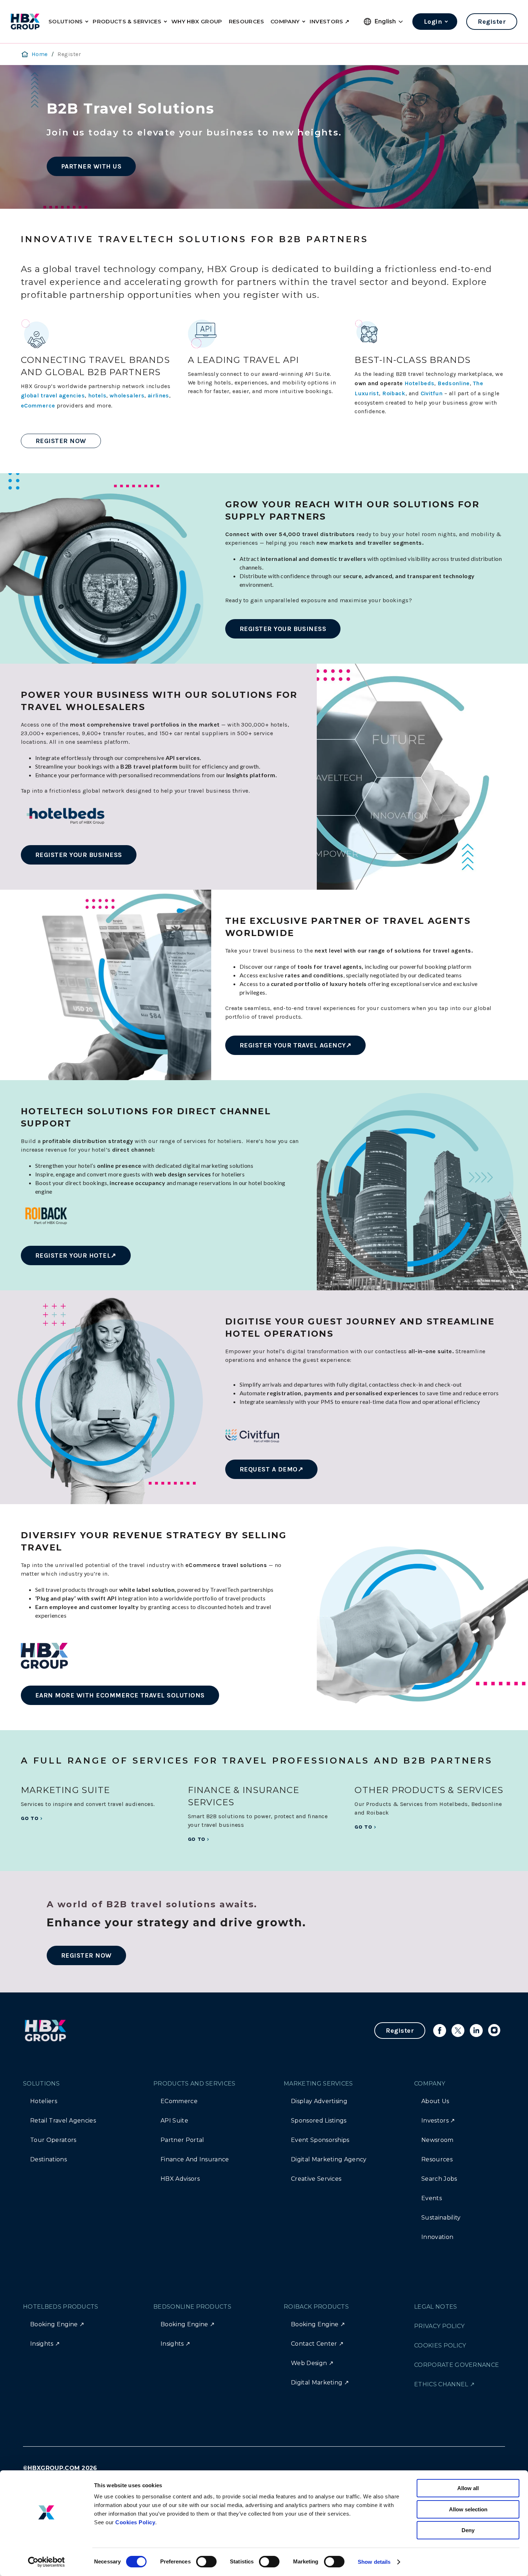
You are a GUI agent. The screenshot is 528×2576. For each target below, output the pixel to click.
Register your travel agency (293, 1045)
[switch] (206, 2562)
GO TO (30, 1818)
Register (492, 22)
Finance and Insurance (195, 2159)
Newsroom (437, 2140)
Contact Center (314, 2344)
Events (432, 2198)
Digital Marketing (317, 2383)
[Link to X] (458, 2031)
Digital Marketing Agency (329, 2159)
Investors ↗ (438, 2121)
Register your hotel (73, 1255)
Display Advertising (319, 2101)
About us (435, 2101)
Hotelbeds (419, 383)
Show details (374, 2562)
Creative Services (316, 2179)
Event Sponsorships (320, 2140)
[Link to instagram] (495, 2031)
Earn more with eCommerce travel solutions (120, 1695)
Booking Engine (54, 2324)
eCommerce (179, 2101)
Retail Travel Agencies (63, 2121)
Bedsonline (454, 383)
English (385, 21)
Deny (468, 2530)
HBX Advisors (180, 2179)
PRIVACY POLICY (439, 2326)
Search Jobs (439, 2179)
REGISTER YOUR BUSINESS (283, 629)
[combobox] (389, 22)
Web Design (309, 2363)
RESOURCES (246, 21)
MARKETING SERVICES (318, 2084)
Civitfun (432, 393)
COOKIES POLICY (440, 2345)
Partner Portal (182, 2140)
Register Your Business (79, 855)
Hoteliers (44, 2101)
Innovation (437, 2237)
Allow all (468, 2488)
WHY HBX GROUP (197, 21)
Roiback (394, 393)
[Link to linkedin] (476, 2031)
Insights (42, 2344)
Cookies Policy (135, 2522)
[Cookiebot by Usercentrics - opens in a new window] (47, 2562)
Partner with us (91, 166)
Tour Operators (53, 2140)
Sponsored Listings (319, 2121)
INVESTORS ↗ (330, 21)
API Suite (174, 2121)
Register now (61, 441)
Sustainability (441, 2218)
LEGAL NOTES (436, 2307)
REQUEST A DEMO (269, 1469)
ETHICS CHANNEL (441, 2384)
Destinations (48, 2159)
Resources (437, 2159)
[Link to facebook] (440, 2031)
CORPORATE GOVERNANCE (457, 2365)
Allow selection (468, 2509)
